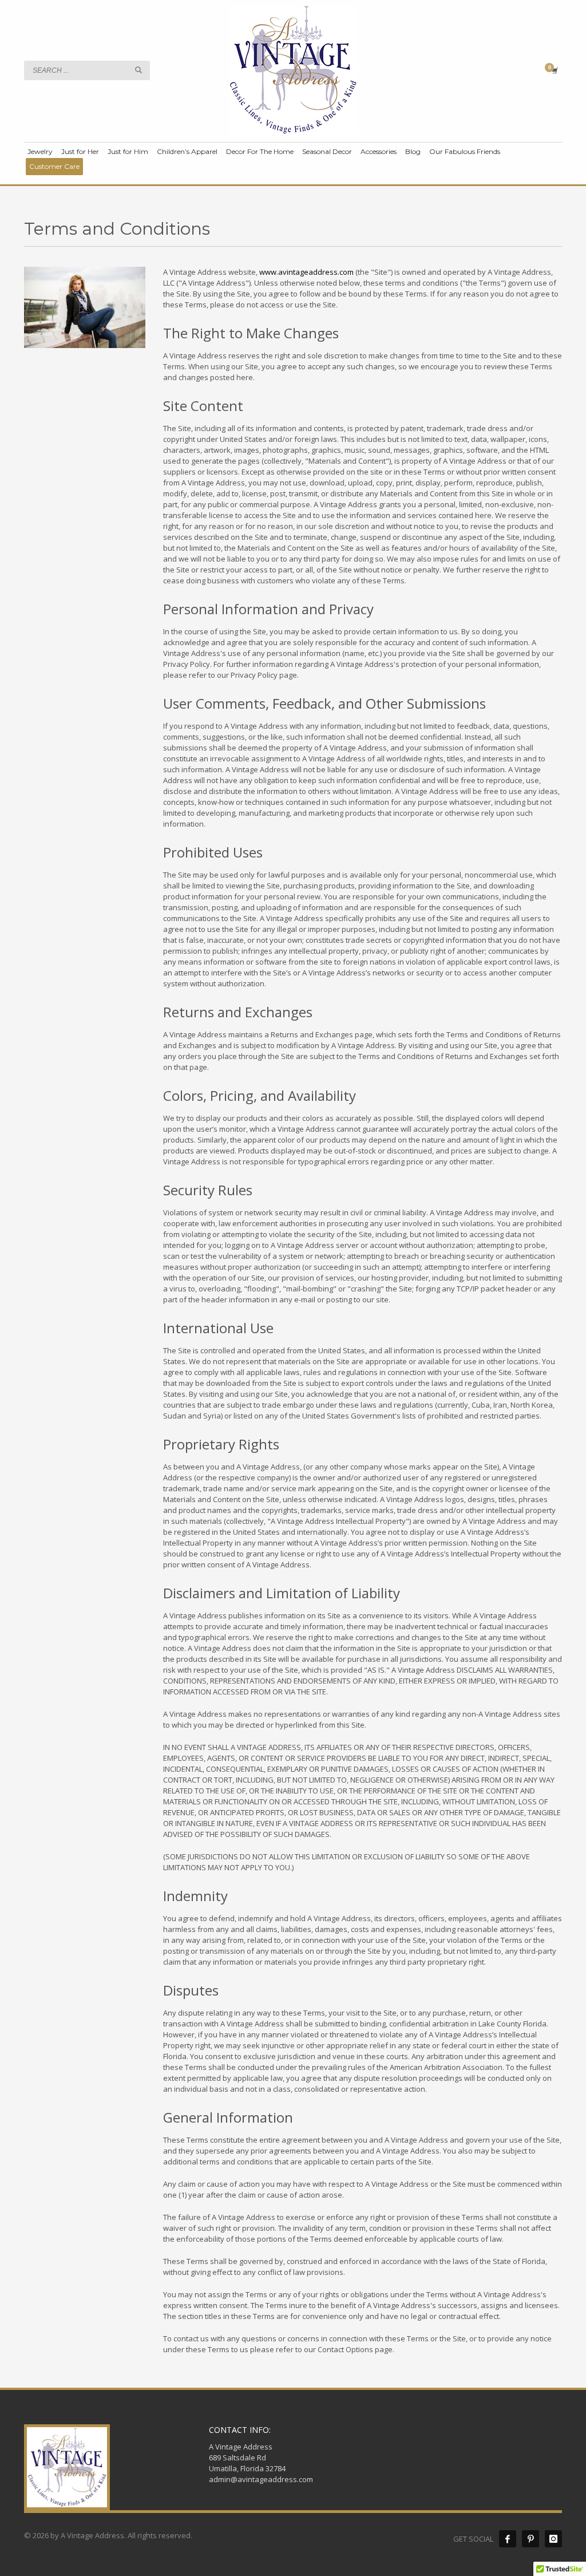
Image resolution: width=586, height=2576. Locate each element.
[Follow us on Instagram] (553, 2539)
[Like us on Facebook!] (508, 2539)
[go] (138, 70)
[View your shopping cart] (554, 70)
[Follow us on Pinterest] (530, 2539)
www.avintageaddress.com (306, 272)
